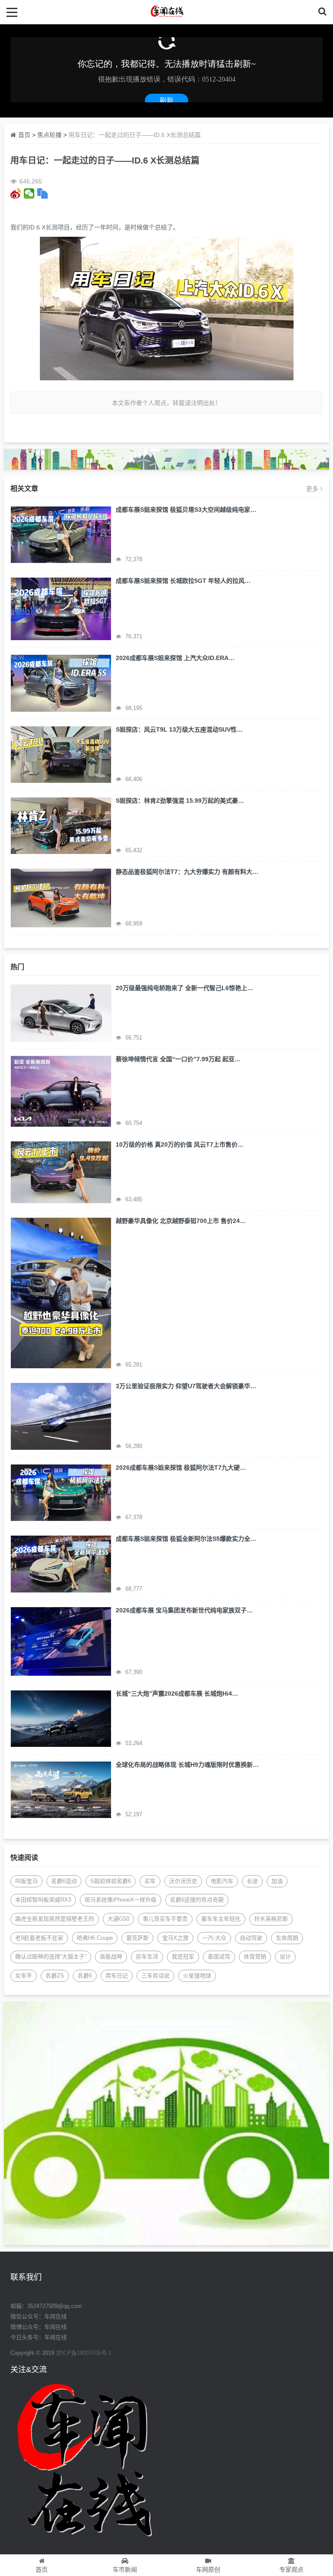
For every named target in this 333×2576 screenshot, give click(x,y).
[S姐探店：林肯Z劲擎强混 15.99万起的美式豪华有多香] (61, 825)
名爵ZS (55, 1976)
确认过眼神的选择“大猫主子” (51, 1957)
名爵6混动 (64, 1881)
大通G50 (118, 1919)
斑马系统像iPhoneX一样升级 (121, 1900)
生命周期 (287, 1938)
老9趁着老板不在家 (39, 1938)
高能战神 (111, 1957)
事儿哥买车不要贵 (165, 1919)
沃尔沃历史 (183, 1881)
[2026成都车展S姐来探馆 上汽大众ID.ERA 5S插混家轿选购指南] (61, 683)
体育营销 (255, 1957)
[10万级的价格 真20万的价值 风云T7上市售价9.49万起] (61, 1172)
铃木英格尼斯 (271, 1919)
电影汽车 (222, 1881)
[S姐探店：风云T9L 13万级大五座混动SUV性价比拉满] (61, 754)
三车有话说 (155, 1976)
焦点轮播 (49, 135)
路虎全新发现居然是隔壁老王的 (55, 1919)
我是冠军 (183, 1957)
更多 (312, 489)
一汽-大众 (214, 1938)
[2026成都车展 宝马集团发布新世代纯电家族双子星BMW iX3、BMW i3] (61, 1641)
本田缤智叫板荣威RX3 (43, 1900)
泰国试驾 (219, 1957)
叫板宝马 (26, 1881)
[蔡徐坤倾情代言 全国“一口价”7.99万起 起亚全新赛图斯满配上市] (61, 1091)
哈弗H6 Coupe (95, 1938)
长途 (252, 1881)
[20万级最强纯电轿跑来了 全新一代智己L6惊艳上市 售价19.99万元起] (61, 1012)
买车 (150, 1881)
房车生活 (147, 1957)
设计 (285, 1957)
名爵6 (85, 1976)
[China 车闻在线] (167, 12)
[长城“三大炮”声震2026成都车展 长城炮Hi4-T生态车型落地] (61, 1718)
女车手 (24, 1976)
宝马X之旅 (175, 1938)
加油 (277, 1881)
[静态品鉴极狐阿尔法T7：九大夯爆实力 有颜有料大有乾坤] (61, 897)
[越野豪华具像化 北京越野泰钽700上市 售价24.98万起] (61, 1292)
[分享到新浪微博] (16, 193)
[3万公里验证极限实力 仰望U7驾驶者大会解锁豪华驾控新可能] (61, 1416)
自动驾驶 (251, 1938)
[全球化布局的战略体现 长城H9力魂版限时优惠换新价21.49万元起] (61, 1789)
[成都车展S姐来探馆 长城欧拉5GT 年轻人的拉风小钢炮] (61, 608)
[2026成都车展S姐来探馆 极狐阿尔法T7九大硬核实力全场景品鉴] (61, 1492)
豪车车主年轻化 (221, 1919)
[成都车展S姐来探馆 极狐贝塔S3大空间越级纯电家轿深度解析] (61, 534)
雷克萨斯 (137, 1938)
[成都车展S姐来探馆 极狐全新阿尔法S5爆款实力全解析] (61, 1563)
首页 (24, 135)
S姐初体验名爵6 (111, 1881)
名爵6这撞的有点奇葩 (197, 1900)
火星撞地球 (197, 1976)
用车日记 (117, 1976)
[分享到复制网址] (43, 193)
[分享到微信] (29, 193)
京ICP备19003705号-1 (84, 2353)
